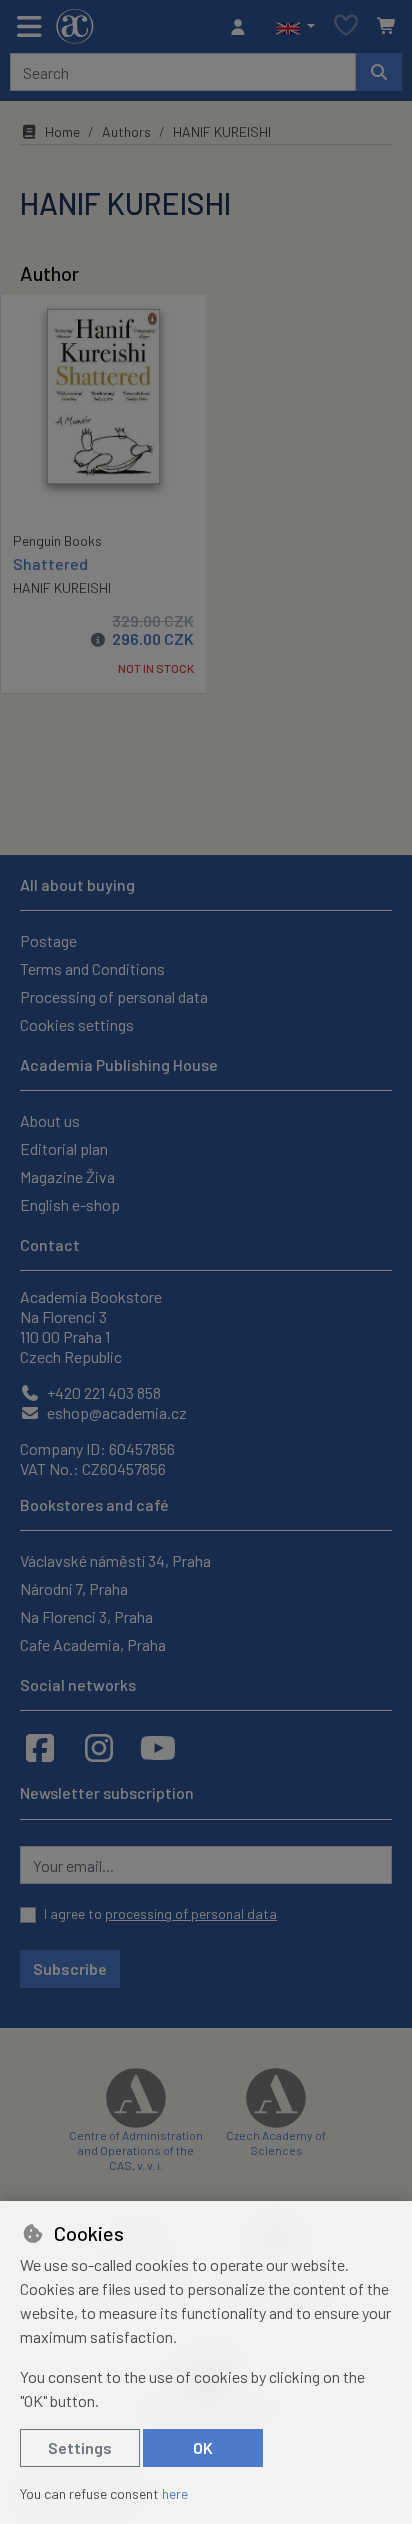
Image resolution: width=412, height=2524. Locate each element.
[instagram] (99, 1747)
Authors (126, 131)
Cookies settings (77, 1024)
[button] (295, 27)
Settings (80, 2447)
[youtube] (158, 1747)
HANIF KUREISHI (62, 587)
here (175, 2493)
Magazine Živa (67, 1176)
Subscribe (70, 1968)
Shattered (50, 563)
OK (203, 2447)
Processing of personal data (114, 996)
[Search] (379, 72)
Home (62, 131)
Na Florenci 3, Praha (86, 1616)
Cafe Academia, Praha (93, 1644)
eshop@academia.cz (115, 1412)
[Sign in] (243, 27)
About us (50, 1120)
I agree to (160, 1913)
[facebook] (40, 1747)
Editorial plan (64, 1148)
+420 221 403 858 (102, 1392)
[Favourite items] (346, 26)
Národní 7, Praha (74, 1588)
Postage (48, 940)
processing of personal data (191, 1913)
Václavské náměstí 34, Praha (115, 1560)
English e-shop (70, 1204)
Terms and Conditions (92, 968)
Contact (50, 1244)
